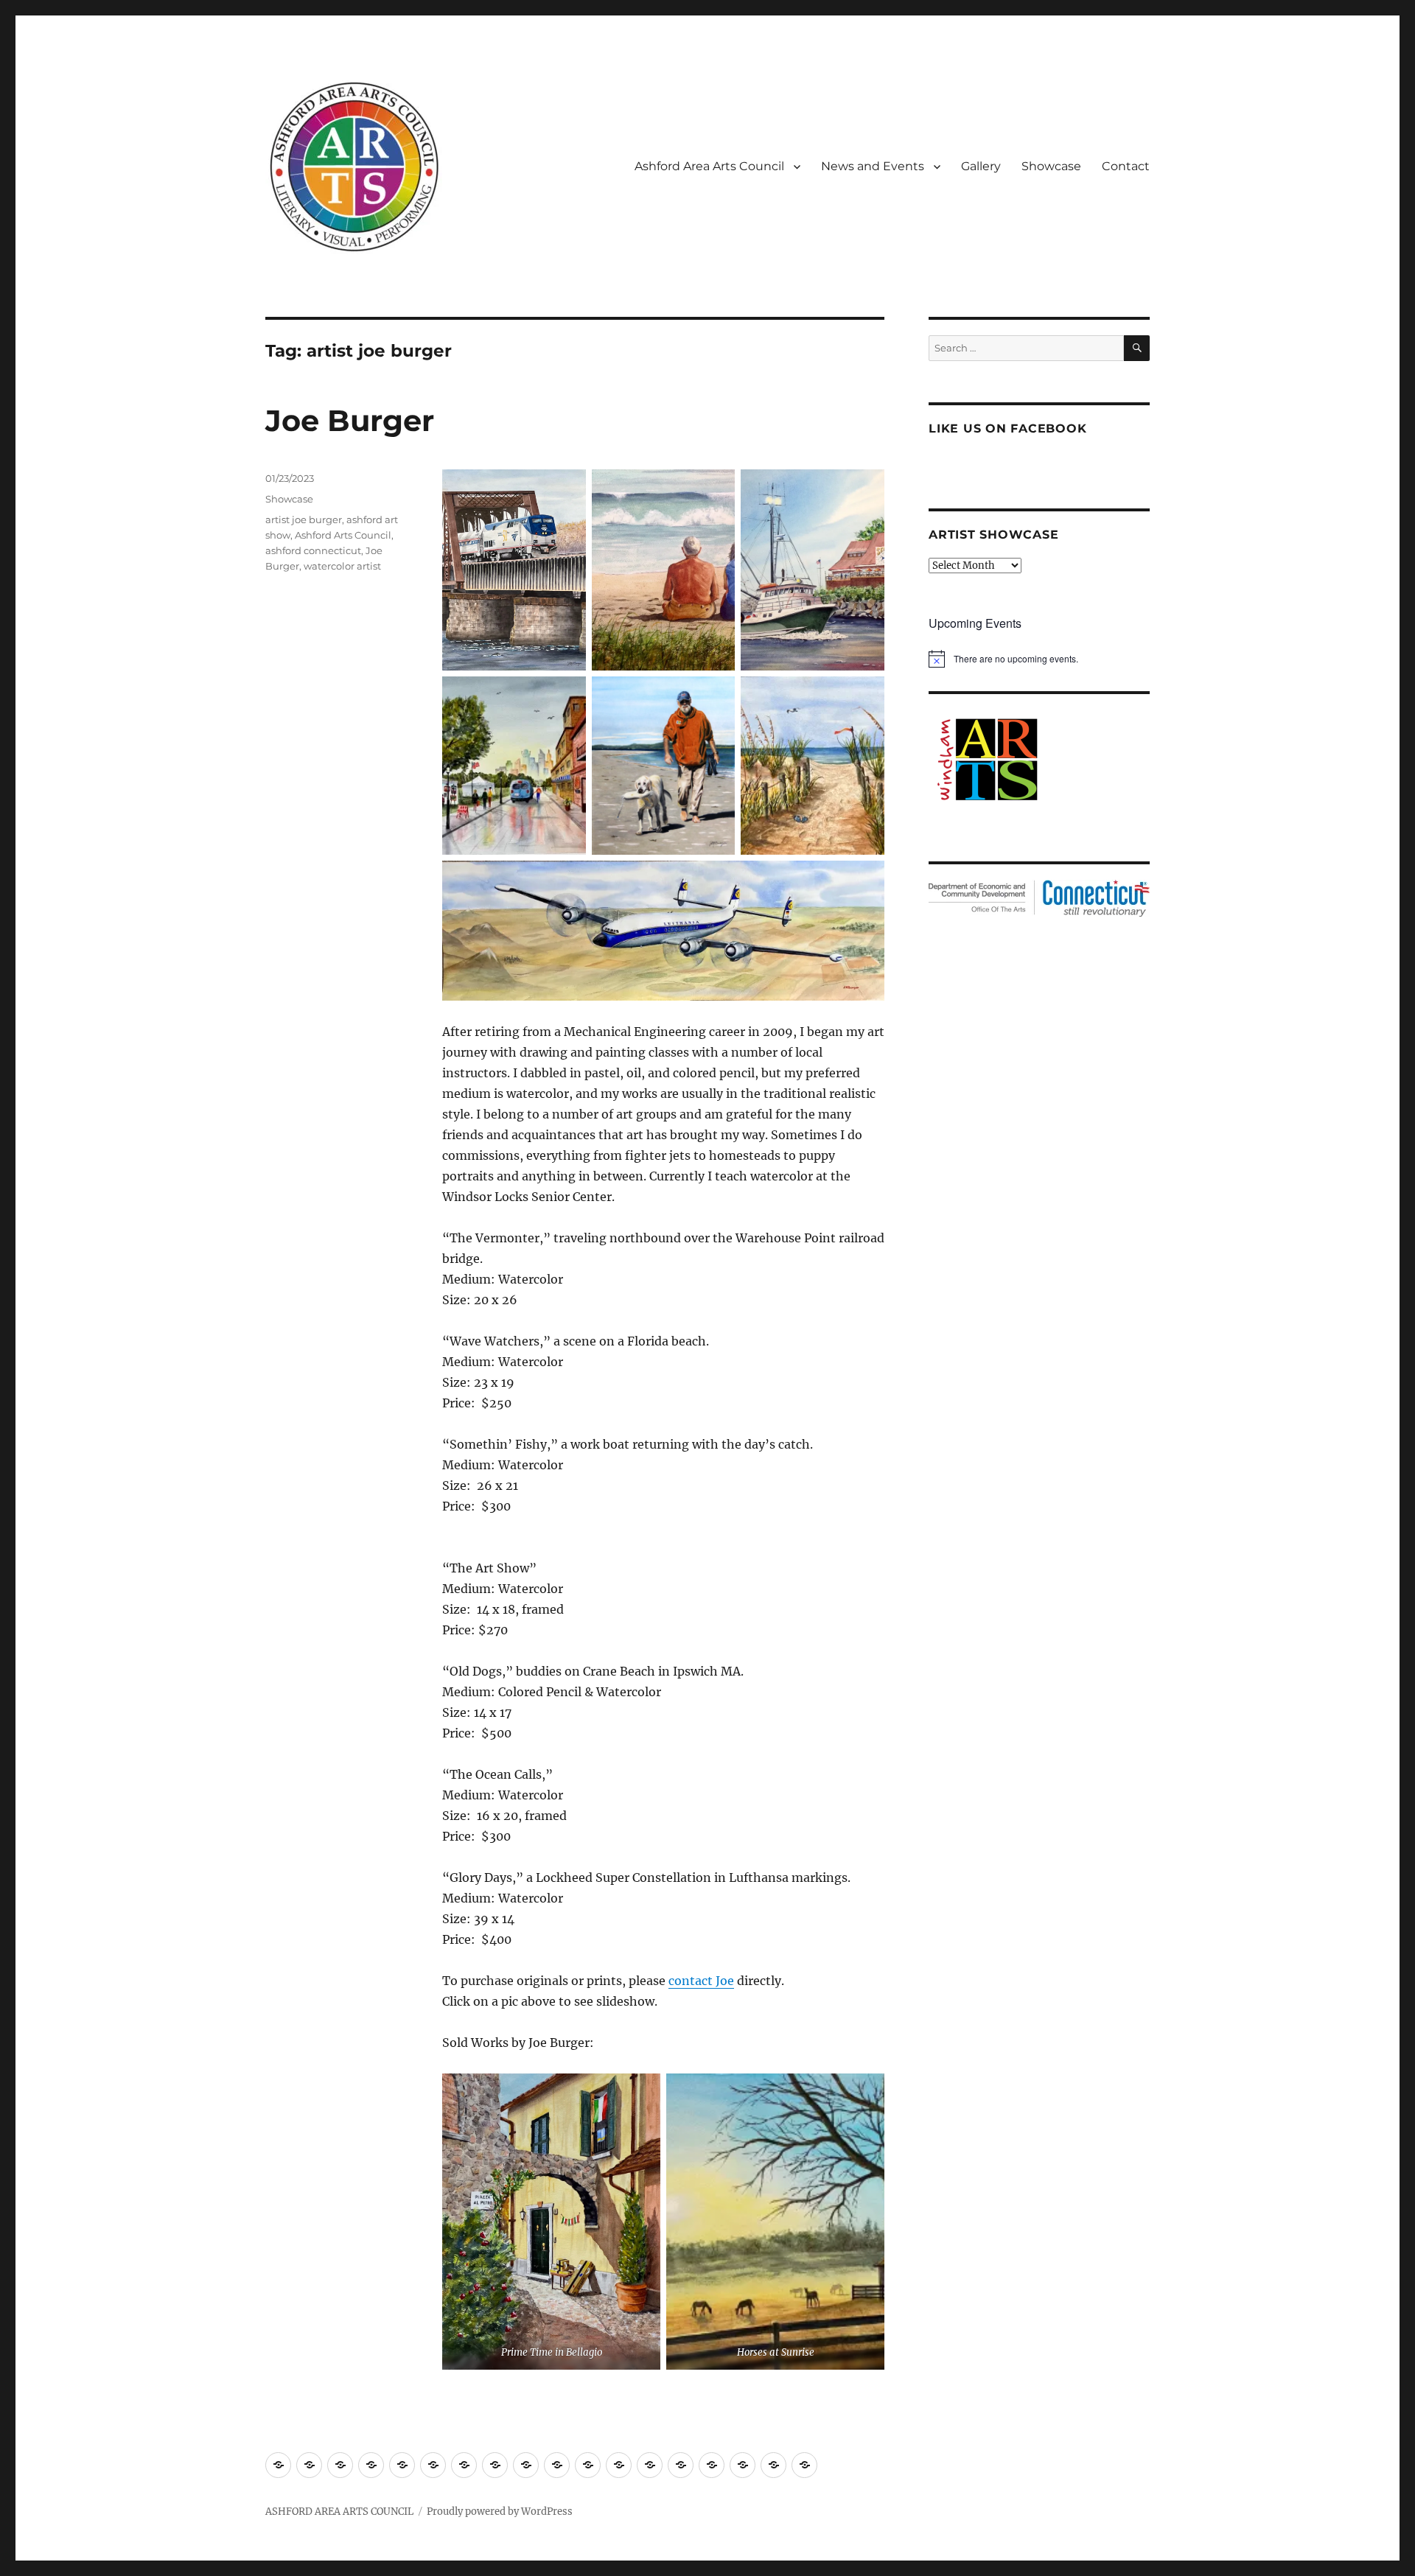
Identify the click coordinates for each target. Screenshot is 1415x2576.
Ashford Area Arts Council (709, 166)
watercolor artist (342, 566)
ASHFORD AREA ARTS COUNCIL (339, 2512)
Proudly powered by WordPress (500, 2512)
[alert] (1039, 659)
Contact (1126, 166)
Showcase (1051, 166)
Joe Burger (350, 420)
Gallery (981, 166)
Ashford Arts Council (343, 535)
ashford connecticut (313, 550)
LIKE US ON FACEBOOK (1007, 428)
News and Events (873, 166)
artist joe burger (304, 519)
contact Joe (701, 1981)
